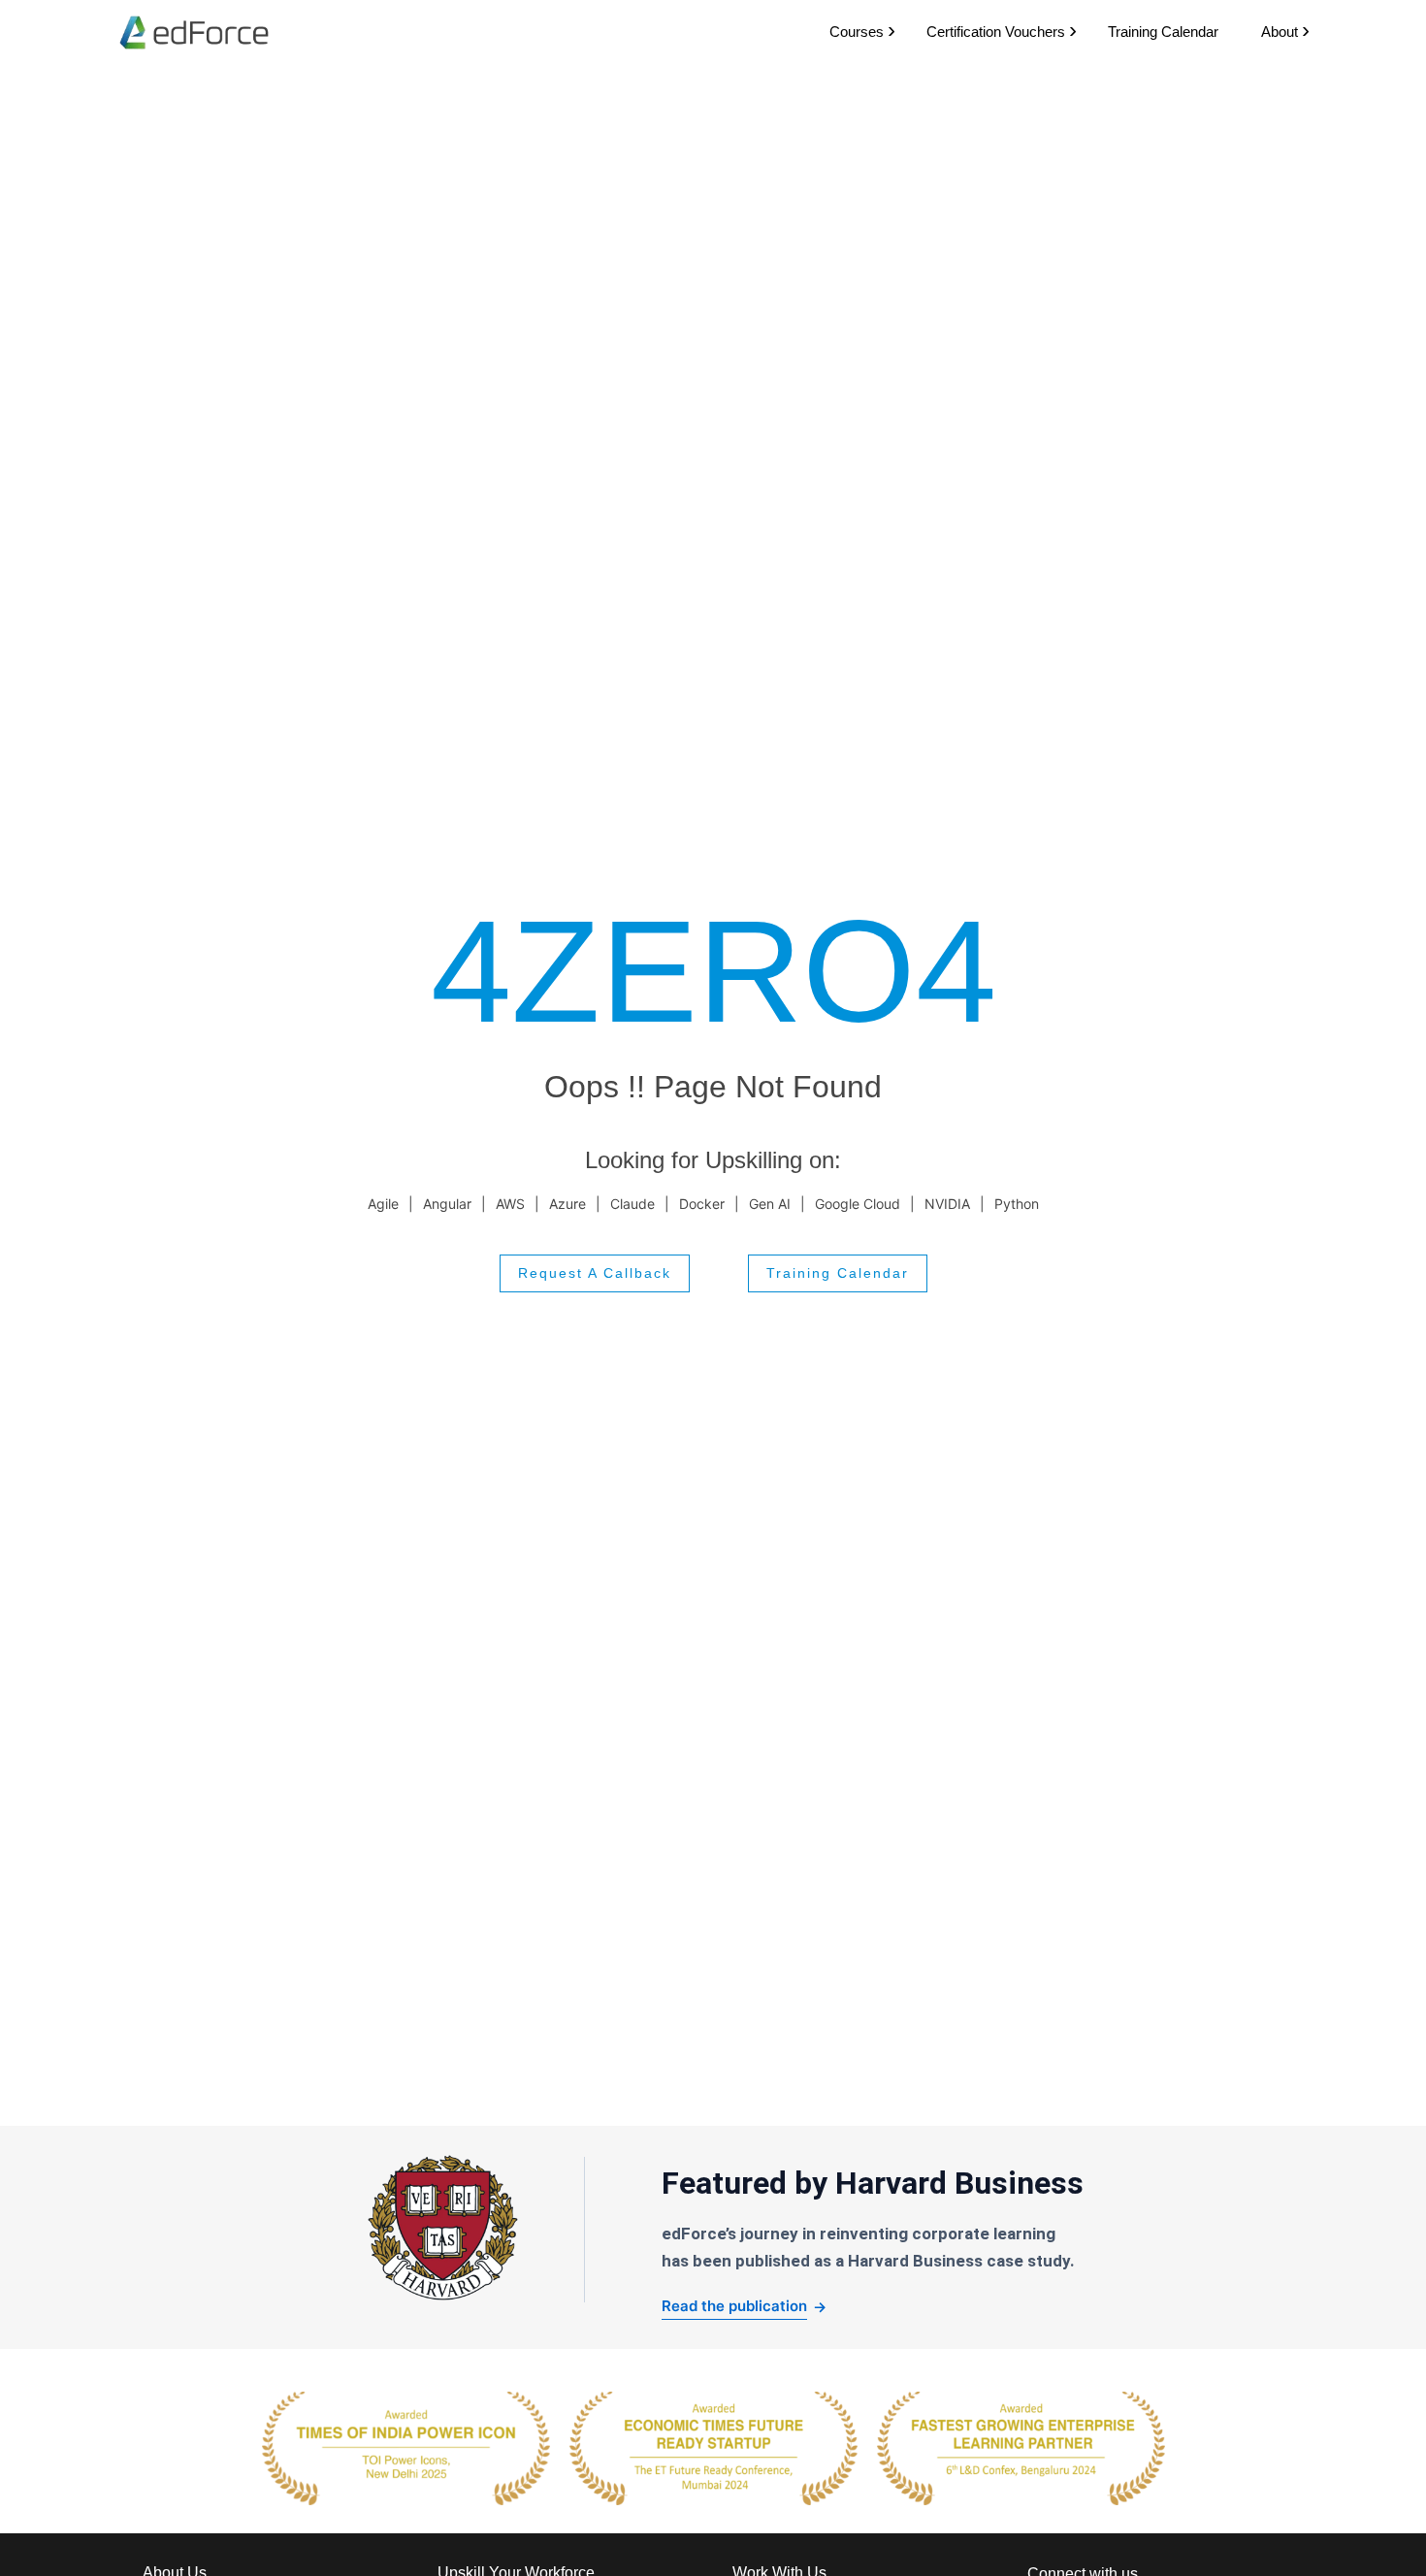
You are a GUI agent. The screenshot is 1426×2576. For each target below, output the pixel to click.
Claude (632, 1204)
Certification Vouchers (996, 32)
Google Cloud (858, 1204)
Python (1017, 1204)
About (1280, 32)
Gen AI (770, 1204)
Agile (383, 1204)
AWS (510, 1204)
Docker (702, 1204)
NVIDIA (947, 1204)
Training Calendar (1163, 32)
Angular (447, 1204)
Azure (567, 1204)
